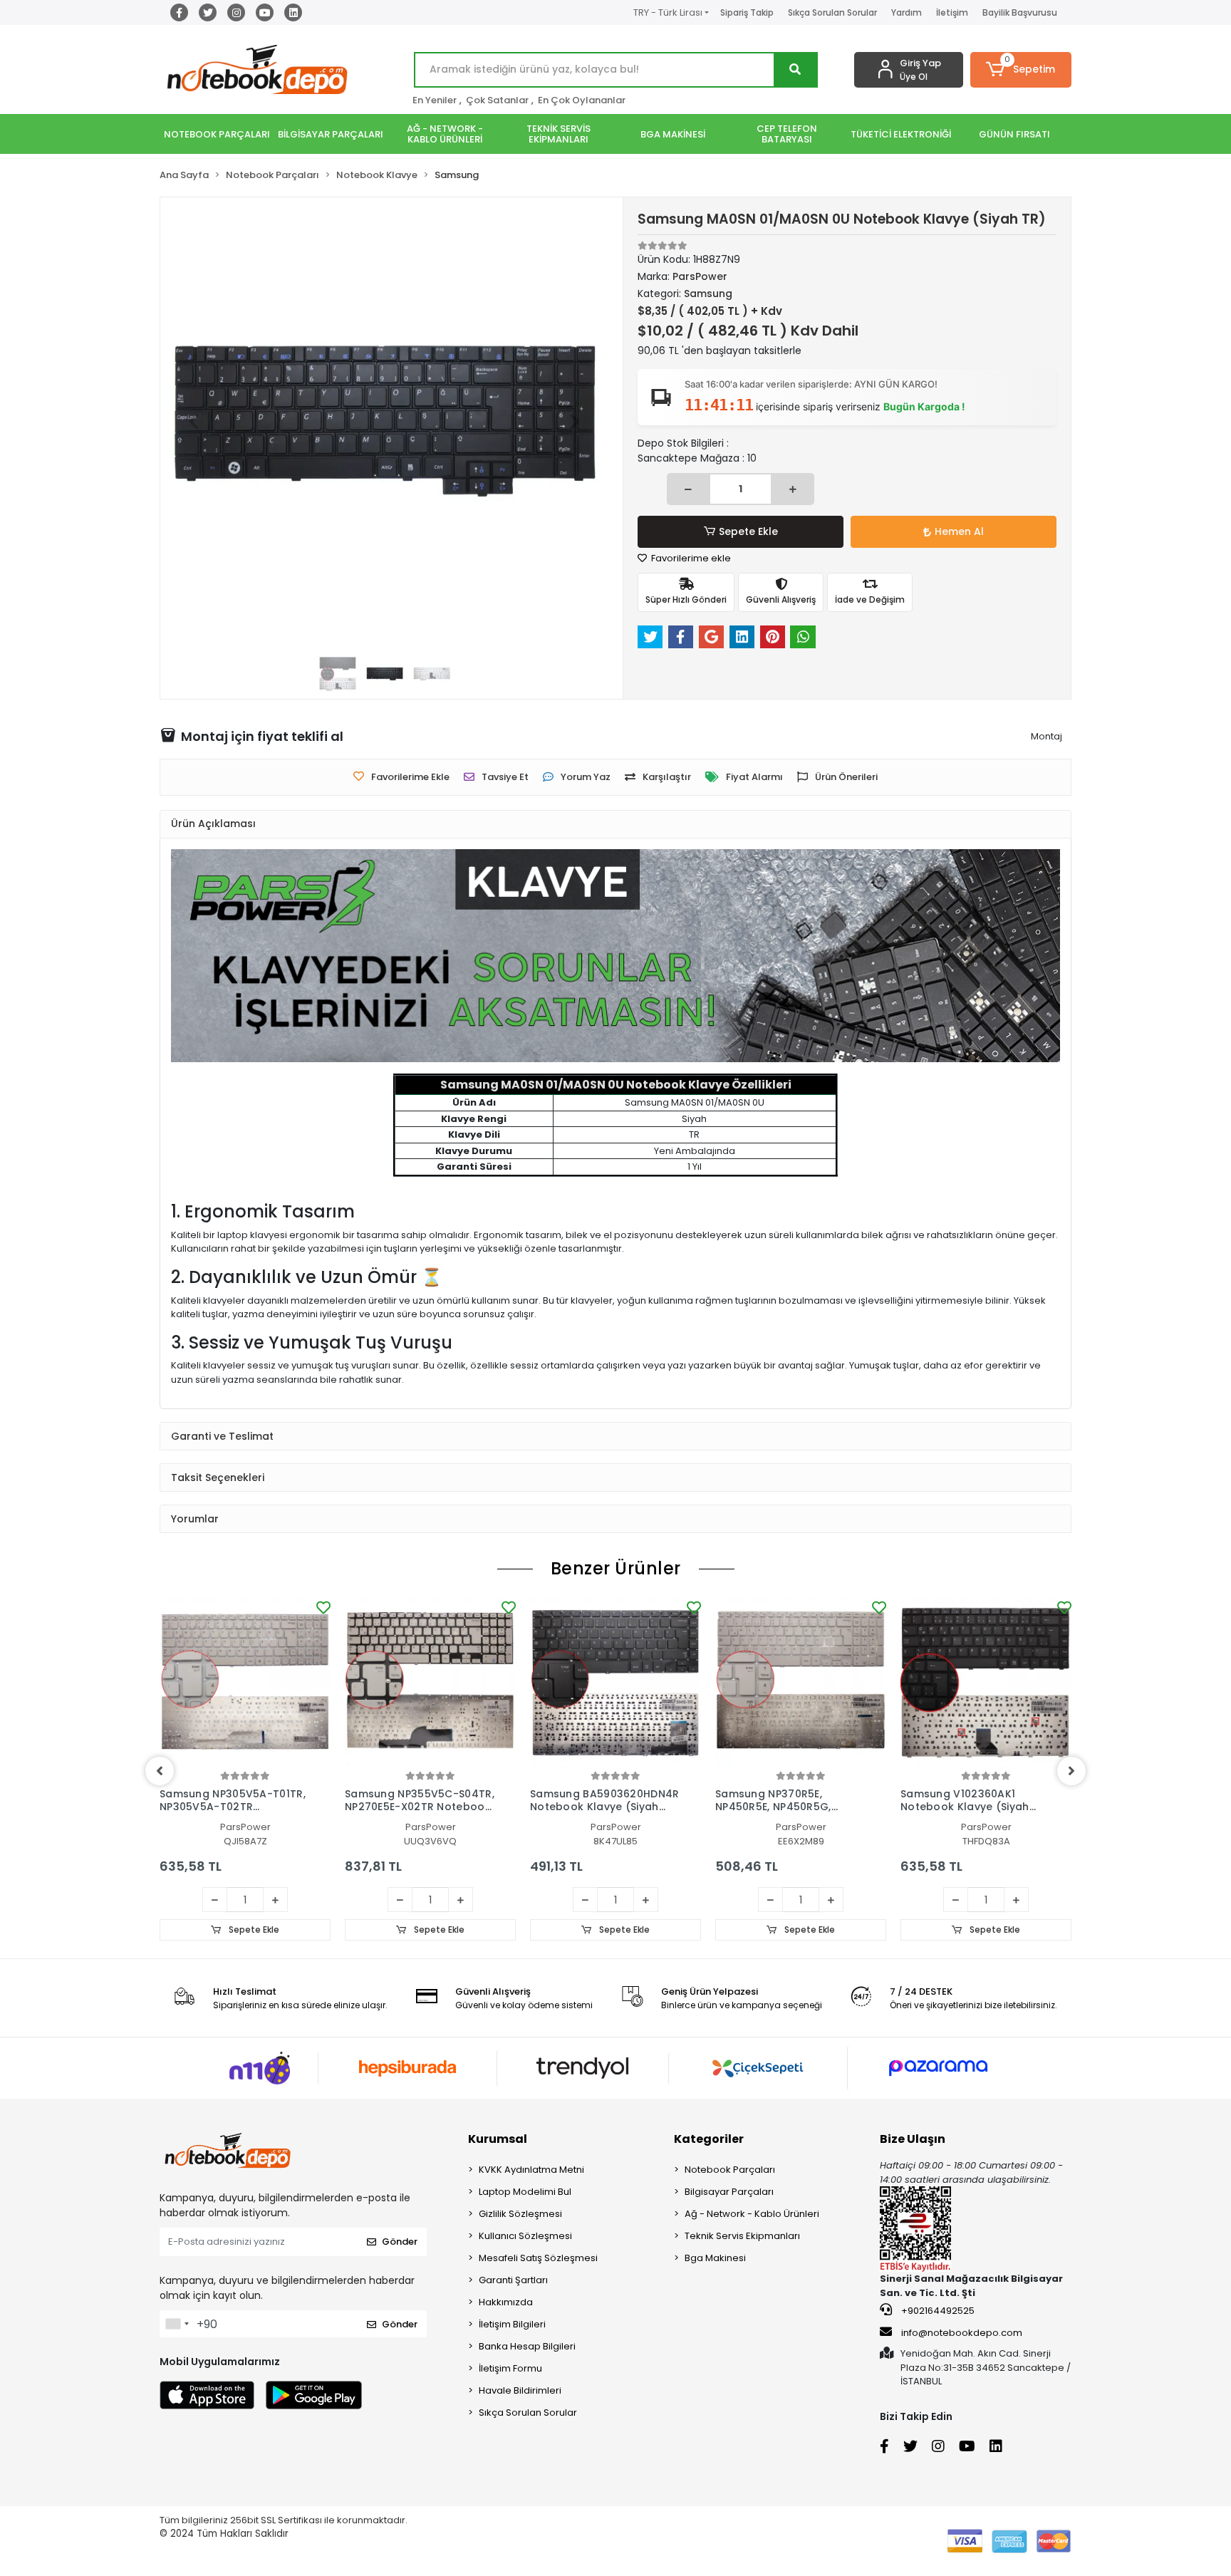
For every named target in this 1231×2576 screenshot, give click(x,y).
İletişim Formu (510, 2368)
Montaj (1046, 736)
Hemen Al (959, 531)
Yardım (907, 12)
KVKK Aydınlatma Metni (531, 2170)
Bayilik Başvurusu (1020, 12)
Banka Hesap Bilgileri (527, 2346)
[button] (1021, 70)
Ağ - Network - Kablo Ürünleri (752, 2214)
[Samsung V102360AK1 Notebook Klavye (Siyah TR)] (986, 1683)
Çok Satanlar (497, 100)
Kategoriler (709, 2139)
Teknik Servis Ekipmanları (742, 2236)
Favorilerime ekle (690, 558)
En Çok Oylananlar (582, 100)
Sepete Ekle (748, 531)
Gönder (400, 2242)
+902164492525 (937, 2311)
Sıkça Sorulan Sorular (832, 12)
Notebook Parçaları (730, 2170)
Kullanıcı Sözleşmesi (525, 2236)
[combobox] (177, 2324)
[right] (1071, 1771)
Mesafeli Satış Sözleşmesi (538, 2258)
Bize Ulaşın (913, 2139)
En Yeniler (435, 100)
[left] (160, 1771)
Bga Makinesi (715, 2258)
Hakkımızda (506, 2302)
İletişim (952, 12)
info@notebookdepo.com (962, 2333)
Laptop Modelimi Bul (525, 2192)
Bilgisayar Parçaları (729, 2192)
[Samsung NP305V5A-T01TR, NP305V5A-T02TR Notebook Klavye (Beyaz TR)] (245, 1683)
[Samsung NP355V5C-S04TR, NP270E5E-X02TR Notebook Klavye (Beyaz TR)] (430, 1683)
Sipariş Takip (747, 12)
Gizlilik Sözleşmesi (520, 2214)
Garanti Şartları (513, 2280)
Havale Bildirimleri (520, 2390)
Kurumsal (498, 2139)
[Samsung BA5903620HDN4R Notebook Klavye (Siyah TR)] (615, 1683)
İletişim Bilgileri (512, 2324)
